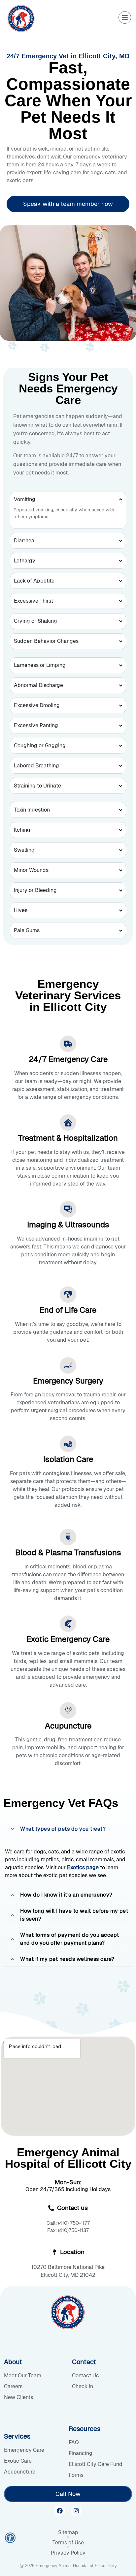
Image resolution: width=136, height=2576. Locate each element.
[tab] (68, 1829)
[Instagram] (76, 2511)
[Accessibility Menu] (10, 2538)
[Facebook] (60, 2511)
